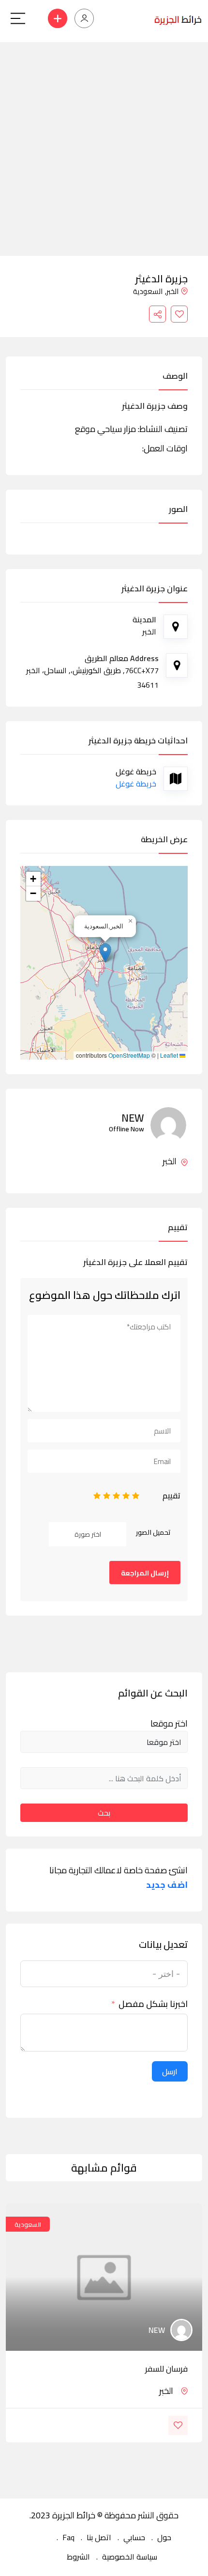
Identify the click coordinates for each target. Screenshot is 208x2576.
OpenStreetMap (129, 1055)
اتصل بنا (99, 2537)
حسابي (134, 2537)
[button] (105, 953)
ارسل (170, 2071)
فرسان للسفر (166, 2369)
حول (164, 2537)
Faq (68, 2537)
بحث (104, 1813)
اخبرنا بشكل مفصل (153, 2004)
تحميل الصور (153, 1532)
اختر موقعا (169, 1724)
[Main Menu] (18, 18)
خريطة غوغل (136, 784)
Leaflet (170, 1055)
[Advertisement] (104, 146)
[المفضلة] (179, 314)
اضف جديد (167, 1885)
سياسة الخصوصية (130, 2557)
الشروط (78, 2557)
